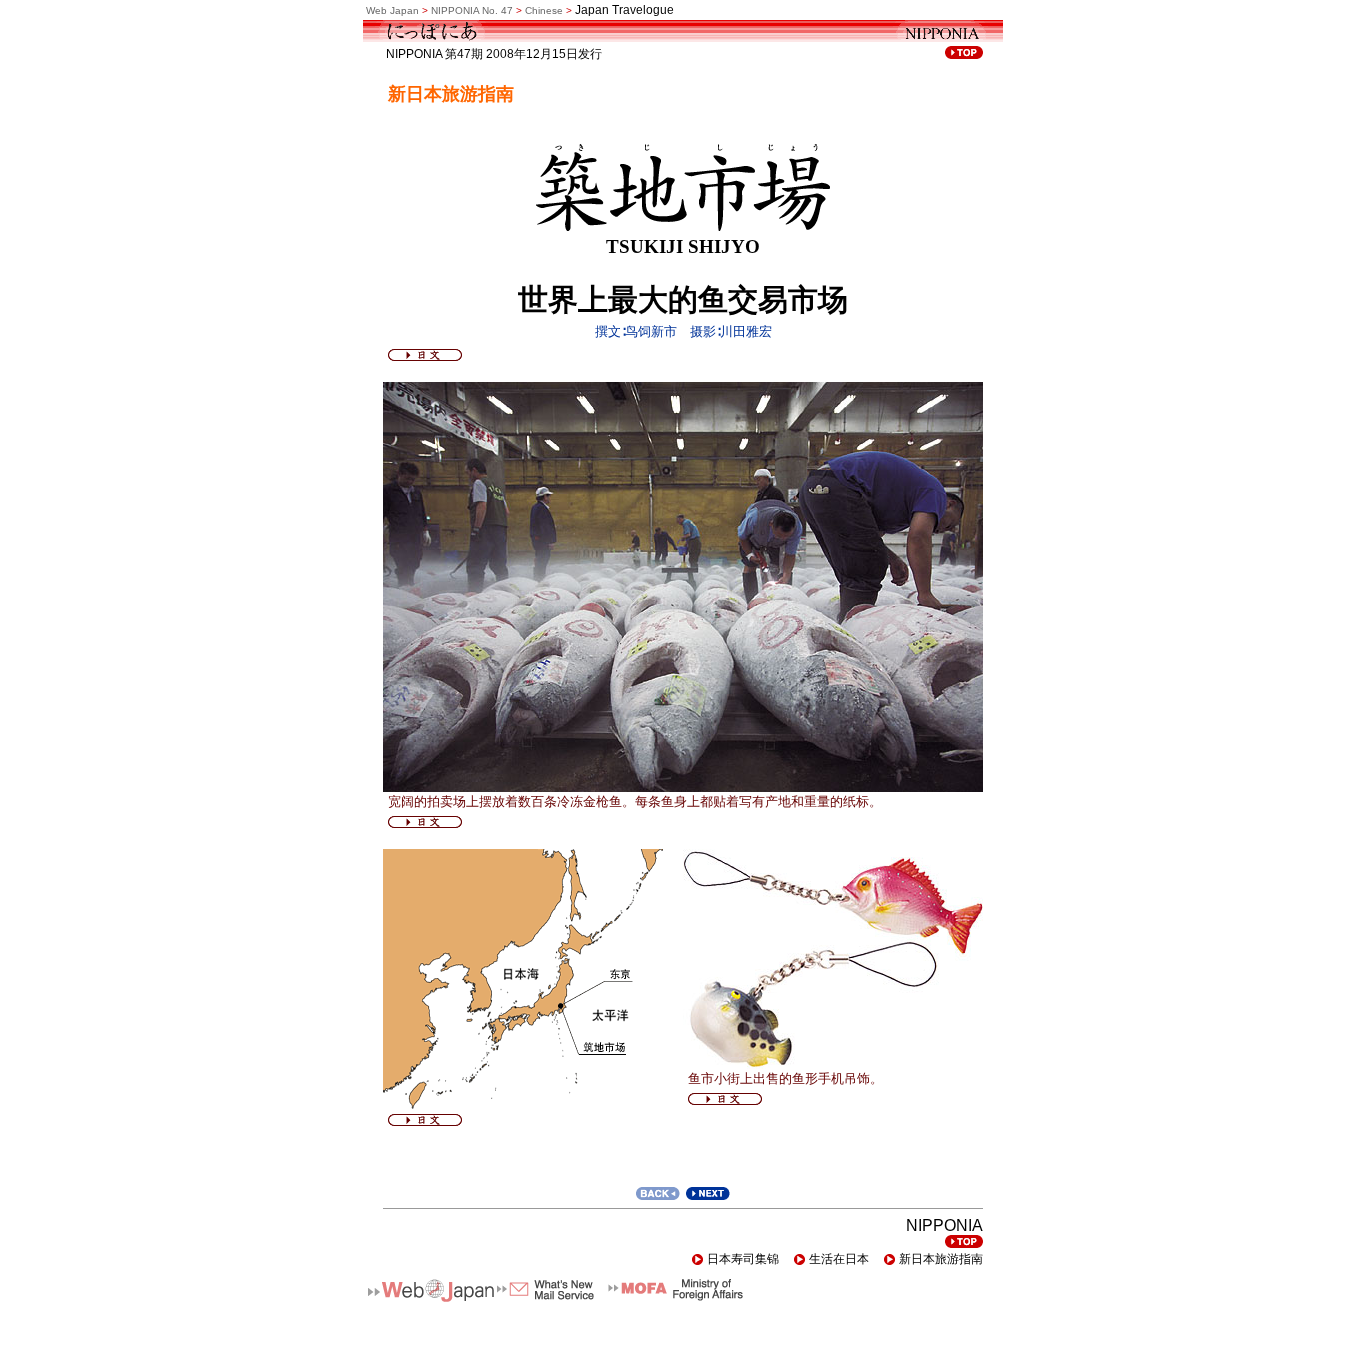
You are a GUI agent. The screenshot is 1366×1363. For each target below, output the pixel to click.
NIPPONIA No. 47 (472, 10)
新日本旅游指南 (941, 1259)
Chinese (544, 10)
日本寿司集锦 (743, 1259)
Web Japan (392, 10)
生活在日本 (839, 1259)
